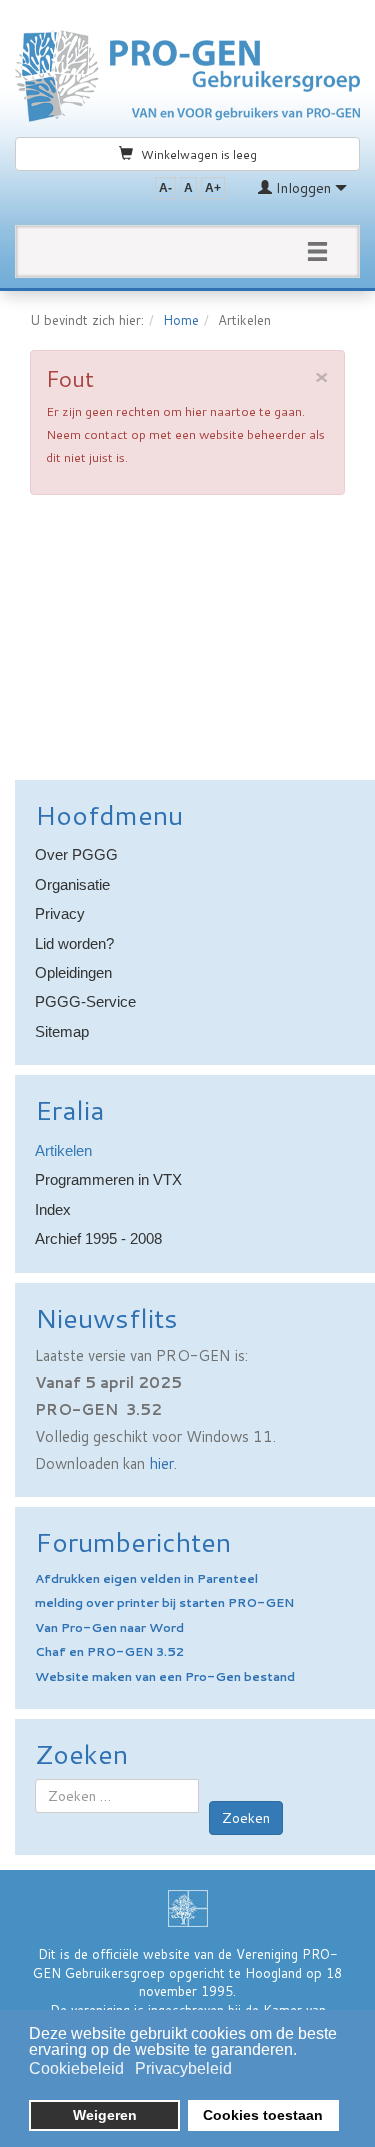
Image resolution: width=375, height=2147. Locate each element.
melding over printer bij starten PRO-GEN (164, 1602)
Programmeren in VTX (108, 1179)
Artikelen (63, 1150)
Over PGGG (76, 854)
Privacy (60, 913)
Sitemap (62, 1031)
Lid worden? (74, 943)
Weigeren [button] (105, 2115)
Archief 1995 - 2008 (98, 1238)
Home (181, 320)
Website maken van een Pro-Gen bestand (165, 1676)
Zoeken (246, 1818)
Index (53, 1209)
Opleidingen (73, 972)
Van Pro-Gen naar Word (109, 1627)
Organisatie (72, 884)
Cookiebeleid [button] (76, 2068)
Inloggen (303, 188)
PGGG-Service (85, 1001)
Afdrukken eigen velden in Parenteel (146, 1578)
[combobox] (117, 1796)
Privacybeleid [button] (183, 2068)
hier (161, 1463)
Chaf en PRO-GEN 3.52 (109, 1651)
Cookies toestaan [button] (263, 2115)
